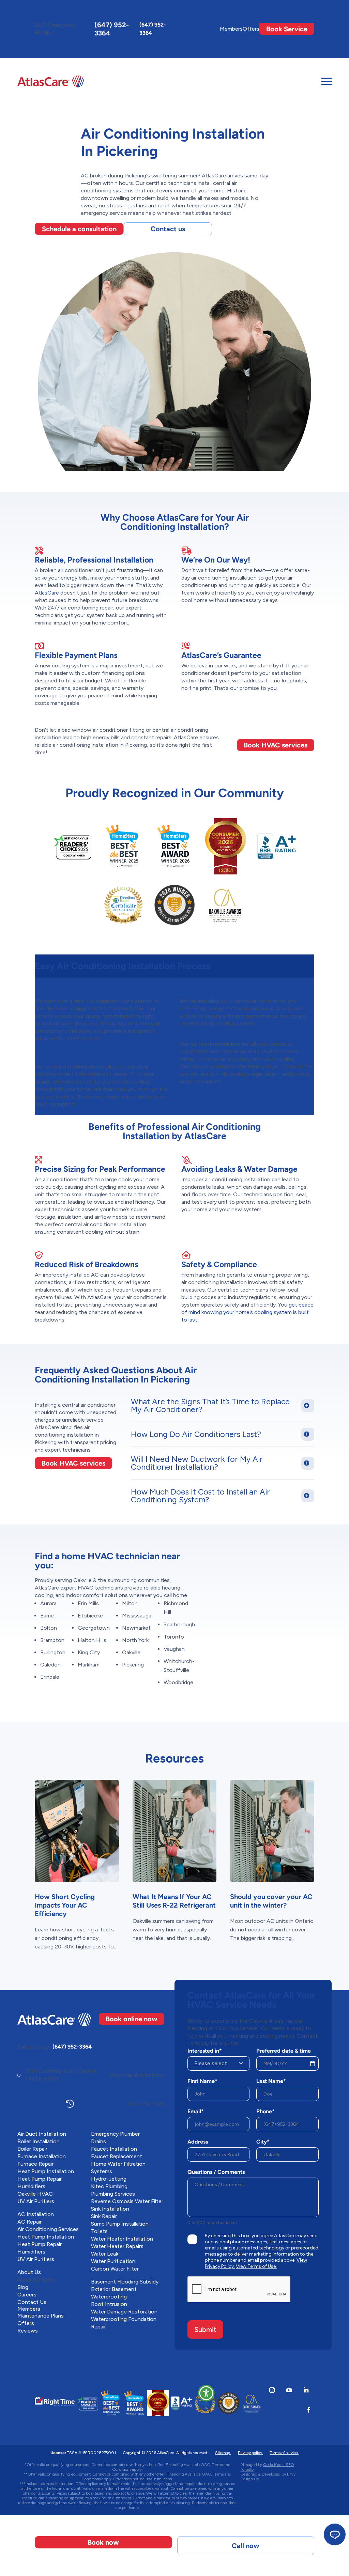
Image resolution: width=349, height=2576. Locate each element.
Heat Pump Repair (40, 2179)
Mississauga (137, 1616)
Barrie (47, 1616)
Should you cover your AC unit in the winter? (271, 1901)
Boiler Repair (32, 2149)
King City (89, 1652)
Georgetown (94, 1628)
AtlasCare (47, 593)
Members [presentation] (231, 29)
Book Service (287, 29)
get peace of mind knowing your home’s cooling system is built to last (247, 1312)
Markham (89, 1665)
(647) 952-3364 (112, 29)
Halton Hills (92, 1640)
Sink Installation (110, 2209)
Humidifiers (31, 2186)
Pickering (133, 1665)
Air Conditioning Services (48, 2229)
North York (135, 1640)
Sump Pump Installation (120, 2224)
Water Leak (105, 2254)
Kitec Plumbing (109, 2186)
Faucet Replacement (117, 2156)
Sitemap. (223, 2453)
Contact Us (32, 2302)
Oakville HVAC (35, 2194)
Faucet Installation (114, 2149)
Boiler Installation (39, 2141)
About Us (29, 2272)
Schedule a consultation (79, 229)
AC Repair (29, 2222)
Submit (205, 2329)
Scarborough (179, 1624)
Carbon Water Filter (115, 2269)
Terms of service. (284, 2453)
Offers (251, 29)
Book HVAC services (276, 745)
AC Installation (36, 2214)
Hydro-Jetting (109, 2179)
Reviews (28, 2331)
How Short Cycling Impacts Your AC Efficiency (65, 1905)
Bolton (49, 1628)
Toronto (174, 1637)
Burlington (53, 1652)
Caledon (50, 1665)
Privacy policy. (250, 2453)
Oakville (131, 1652)
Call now (246, 2546)
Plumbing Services (113, 2194)
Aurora (48, 1603)
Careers (27, 2295)
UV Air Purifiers (36, 2201)
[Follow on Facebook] (309, 2410)
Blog (23, 2287)
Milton (130, 1603)
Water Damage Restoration (124, 2312)
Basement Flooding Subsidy (125, 2282)
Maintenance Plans (41, 2316)
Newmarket (136, 1628)
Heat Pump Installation (46, 2171)
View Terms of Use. (256, 2266)
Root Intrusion (109, 2304)
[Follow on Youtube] (289, 2390)
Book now (103, 2542)
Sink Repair (104, 2216)
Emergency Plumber (115, 2134)
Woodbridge (178, 1682)
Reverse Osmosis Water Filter (127, 2201)
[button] (206, 2393)
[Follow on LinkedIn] (306, 2390)
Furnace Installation (42, 2156)
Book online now (132, 2019)
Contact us (168, 229)
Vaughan (174, 1649)
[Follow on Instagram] (272, 2390)
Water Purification (113, 2261)
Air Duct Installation (42, 2134)
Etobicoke (90, 1616)
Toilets (99, 2231)
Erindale (50, 1677)
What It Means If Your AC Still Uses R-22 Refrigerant (174, 1901)
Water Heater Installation (122, 2239)
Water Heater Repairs (117, 2246)
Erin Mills (88, 1603)
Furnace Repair (35, 2164)
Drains (98, 2141)
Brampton (52, 1640)
